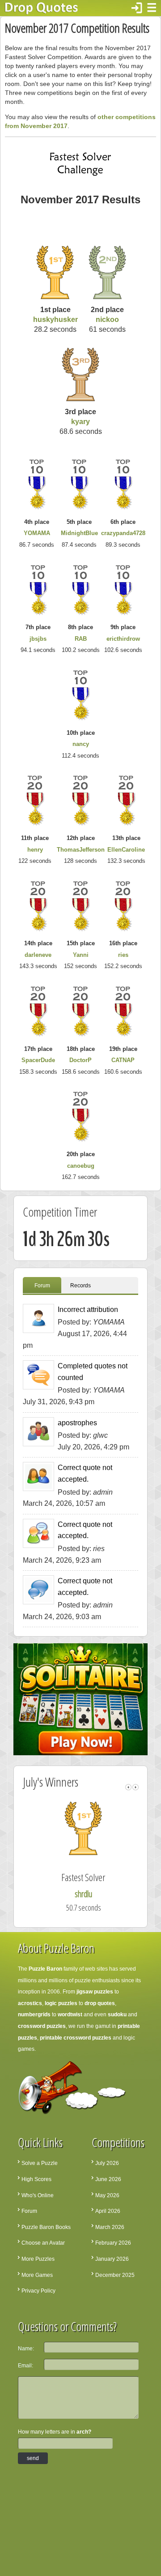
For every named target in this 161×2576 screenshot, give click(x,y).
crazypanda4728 (123, 533)
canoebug (81, 1166)
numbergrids (34, 2015)
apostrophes (77, 1423)
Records (80, 1286)
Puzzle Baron (45, 1969)
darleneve (38, 955)
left (128, 1787)
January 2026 (112, 2259)
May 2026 (107, 2195)
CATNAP (123, 1060)
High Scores (36, 2179)
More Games (37, 2275)
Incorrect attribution (88, 1309)
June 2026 (108, 2179)
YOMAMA (37, 533)
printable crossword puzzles (76, 2038)
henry (35, 850)
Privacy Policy (38, 2291)
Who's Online (38, 2195)
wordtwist (70, 2015)
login (137, 8)
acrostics (30, 2003)
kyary (80, 422)
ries (123, 955)
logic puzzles (61, 2003)
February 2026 (113, 2243)
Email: (25, 2366)
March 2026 (110, 2227)
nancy (81, 744)
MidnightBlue (79, 533)
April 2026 (108, 2211)
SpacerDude (38, 1060)
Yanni (81, 955)
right (136, 1787)
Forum (42, 1286)
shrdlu (83, 1894)
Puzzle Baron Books (46, 2227)
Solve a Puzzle (40, 2163)
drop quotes (100, 2003)
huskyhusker (55, 319)
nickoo (107, 319)
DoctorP (80, 1060)
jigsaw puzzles (95, 1992)
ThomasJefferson (81, 850)
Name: (26, 2349)
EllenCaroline (126, 850)
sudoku (117, 2015)
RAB (81, 639)
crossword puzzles (42, 2026)
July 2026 (107, 2163)
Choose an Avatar (43, 2243)
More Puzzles (38, 2259)
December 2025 (115, 2275)
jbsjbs (38, 639)
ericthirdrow (123, 639)
